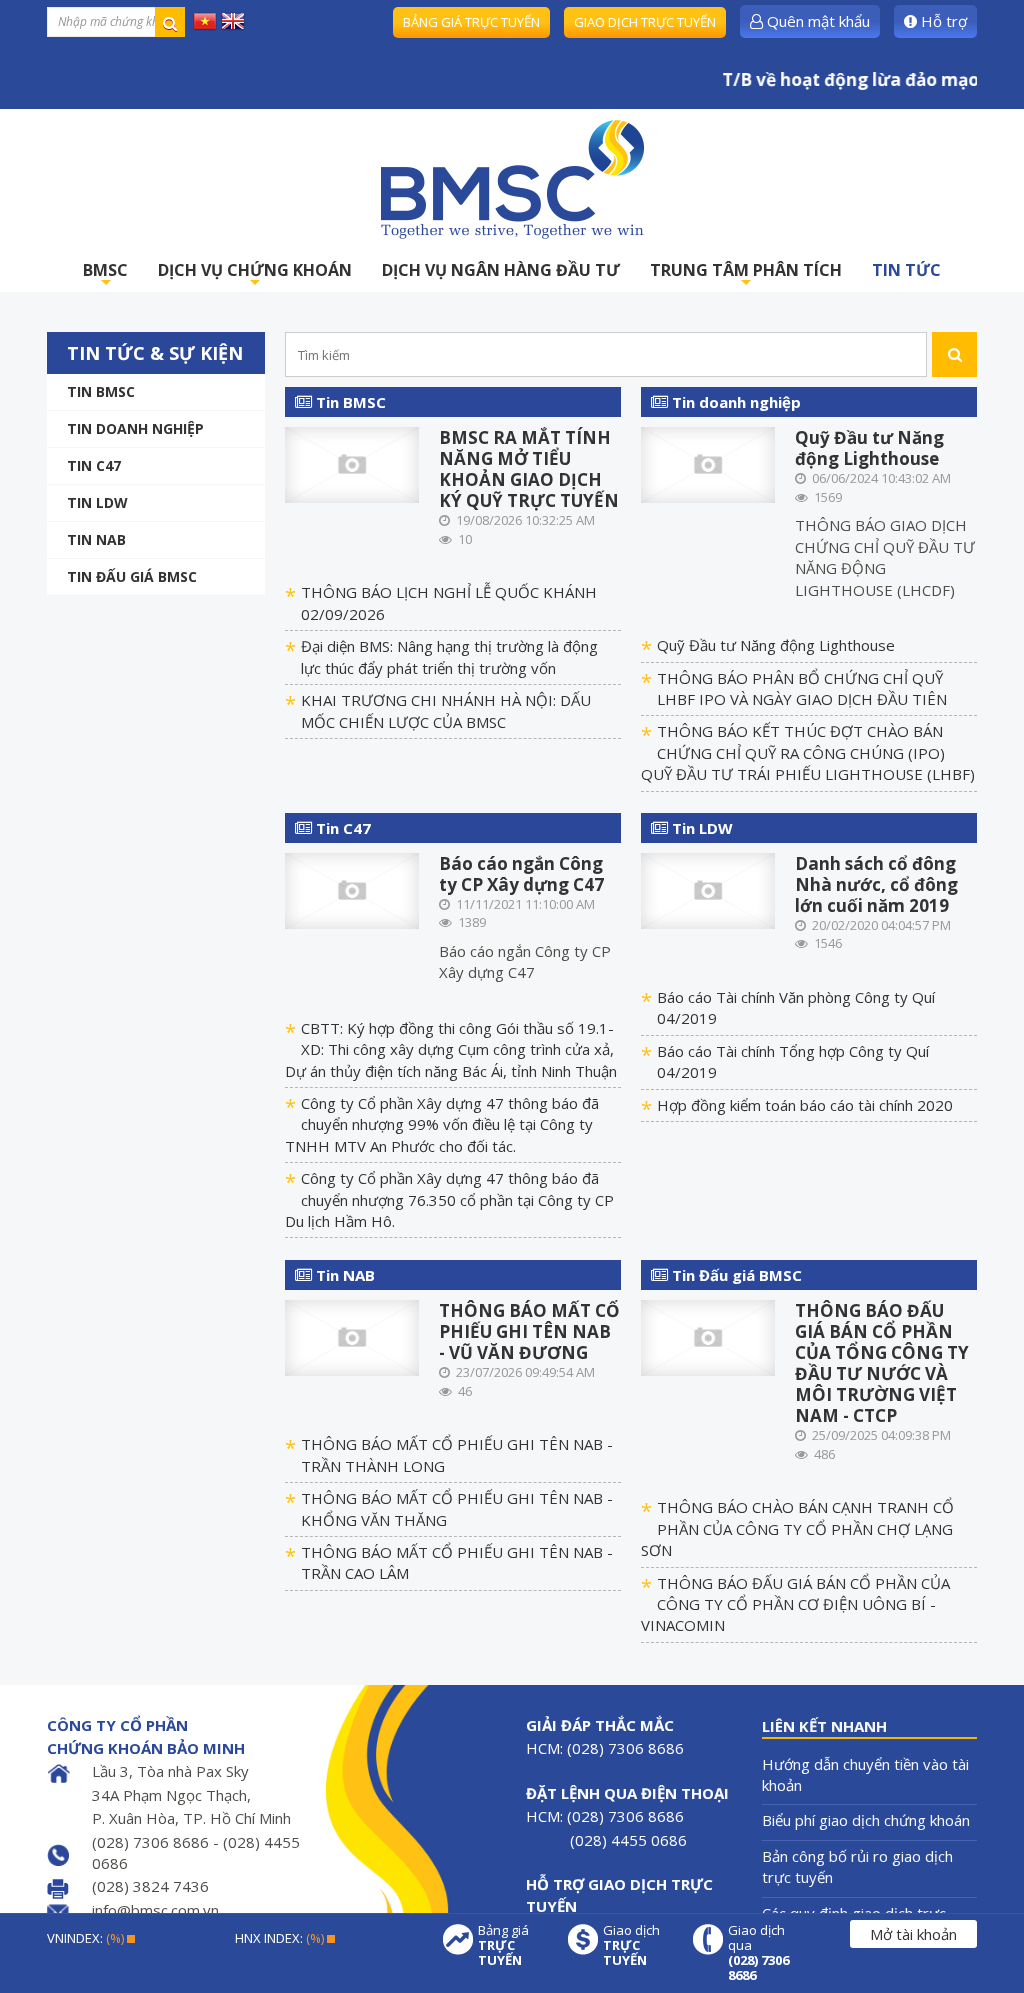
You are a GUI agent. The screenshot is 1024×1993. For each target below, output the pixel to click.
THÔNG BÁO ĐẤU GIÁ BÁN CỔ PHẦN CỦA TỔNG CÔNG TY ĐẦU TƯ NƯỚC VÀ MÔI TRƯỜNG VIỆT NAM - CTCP (882, 1363)
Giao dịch (631, 1945)
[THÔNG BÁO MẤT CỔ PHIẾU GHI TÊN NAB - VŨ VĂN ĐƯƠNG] (352, 1336)
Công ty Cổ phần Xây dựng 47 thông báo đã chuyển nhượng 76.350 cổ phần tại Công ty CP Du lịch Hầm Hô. (449, 1199)
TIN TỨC (906, 270)
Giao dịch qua (758, 1953)
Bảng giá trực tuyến (471, 22)
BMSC (105, 275)
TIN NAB (96, 539)
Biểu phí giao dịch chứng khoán (866, 1820)
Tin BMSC (101, 391)
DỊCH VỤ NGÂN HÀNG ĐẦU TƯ (501, 270)
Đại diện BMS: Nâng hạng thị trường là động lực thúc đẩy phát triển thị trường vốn (449, 656)
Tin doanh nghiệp (135, 428)
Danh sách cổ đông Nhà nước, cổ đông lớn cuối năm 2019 (876, 884)
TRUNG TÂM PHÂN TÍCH (746, 275)
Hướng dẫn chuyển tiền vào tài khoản (865, 1774)
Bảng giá (503, 1945)
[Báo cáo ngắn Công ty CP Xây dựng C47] (352, 889)
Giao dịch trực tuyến (645, 22)
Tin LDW (97, 502)
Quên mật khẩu (816, 21)
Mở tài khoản (913, 1934)
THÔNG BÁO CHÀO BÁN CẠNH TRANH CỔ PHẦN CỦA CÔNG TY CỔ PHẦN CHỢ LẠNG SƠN (797, 1528)
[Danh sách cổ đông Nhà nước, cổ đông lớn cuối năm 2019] (708, 889)
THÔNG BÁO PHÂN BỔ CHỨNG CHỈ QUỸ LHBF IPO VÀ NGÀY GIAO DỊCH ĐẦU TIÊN (802, 688)
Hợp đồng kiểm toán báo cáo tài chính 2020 (805, 1105)
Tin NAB (343, 1275)
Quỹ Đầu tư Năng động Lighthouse (869, 448)
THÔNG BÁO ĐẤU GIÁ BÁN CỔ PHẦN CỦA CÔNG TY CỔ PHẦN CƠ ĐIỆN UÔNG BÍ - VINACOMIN (795, 1604)
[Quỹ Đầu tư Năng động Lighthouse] (708, 463)
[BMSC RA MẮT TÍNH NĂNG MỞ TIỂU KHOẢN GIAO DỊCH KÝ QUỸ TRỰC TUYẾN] (352, 463)
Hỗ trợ (942, 21)
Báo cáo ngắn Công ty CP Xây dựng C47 (521, 874)
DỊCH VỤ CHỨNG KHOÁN (255, 275)
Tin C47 (94, 465)
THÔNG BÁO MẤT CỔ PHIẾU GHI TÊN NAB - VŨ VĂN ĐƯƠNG (529, 1331)
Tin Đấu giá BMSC (132, 576)
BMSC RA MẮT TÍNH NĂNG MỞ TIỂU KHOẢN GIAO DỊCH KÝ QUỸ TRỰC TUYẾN (529, 469)
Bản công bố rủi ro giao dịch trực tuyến (857, 1866)
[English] (233, 20)
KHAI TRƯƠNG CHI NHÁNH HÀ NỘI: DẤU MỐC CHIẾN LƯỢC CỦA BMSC (446, 710)
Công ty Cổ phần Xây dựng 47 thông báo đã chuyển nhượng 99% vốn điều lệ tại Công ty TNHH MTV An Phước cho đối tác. (442, 1124)
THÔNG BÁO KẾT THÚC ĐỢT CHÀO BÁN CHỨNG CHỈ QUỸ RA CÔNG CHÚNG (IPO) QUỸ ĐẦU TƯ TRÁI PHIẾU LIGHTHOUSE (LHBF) (808, 752)
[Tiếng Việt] (205, 20)
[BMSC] (512, 179)
